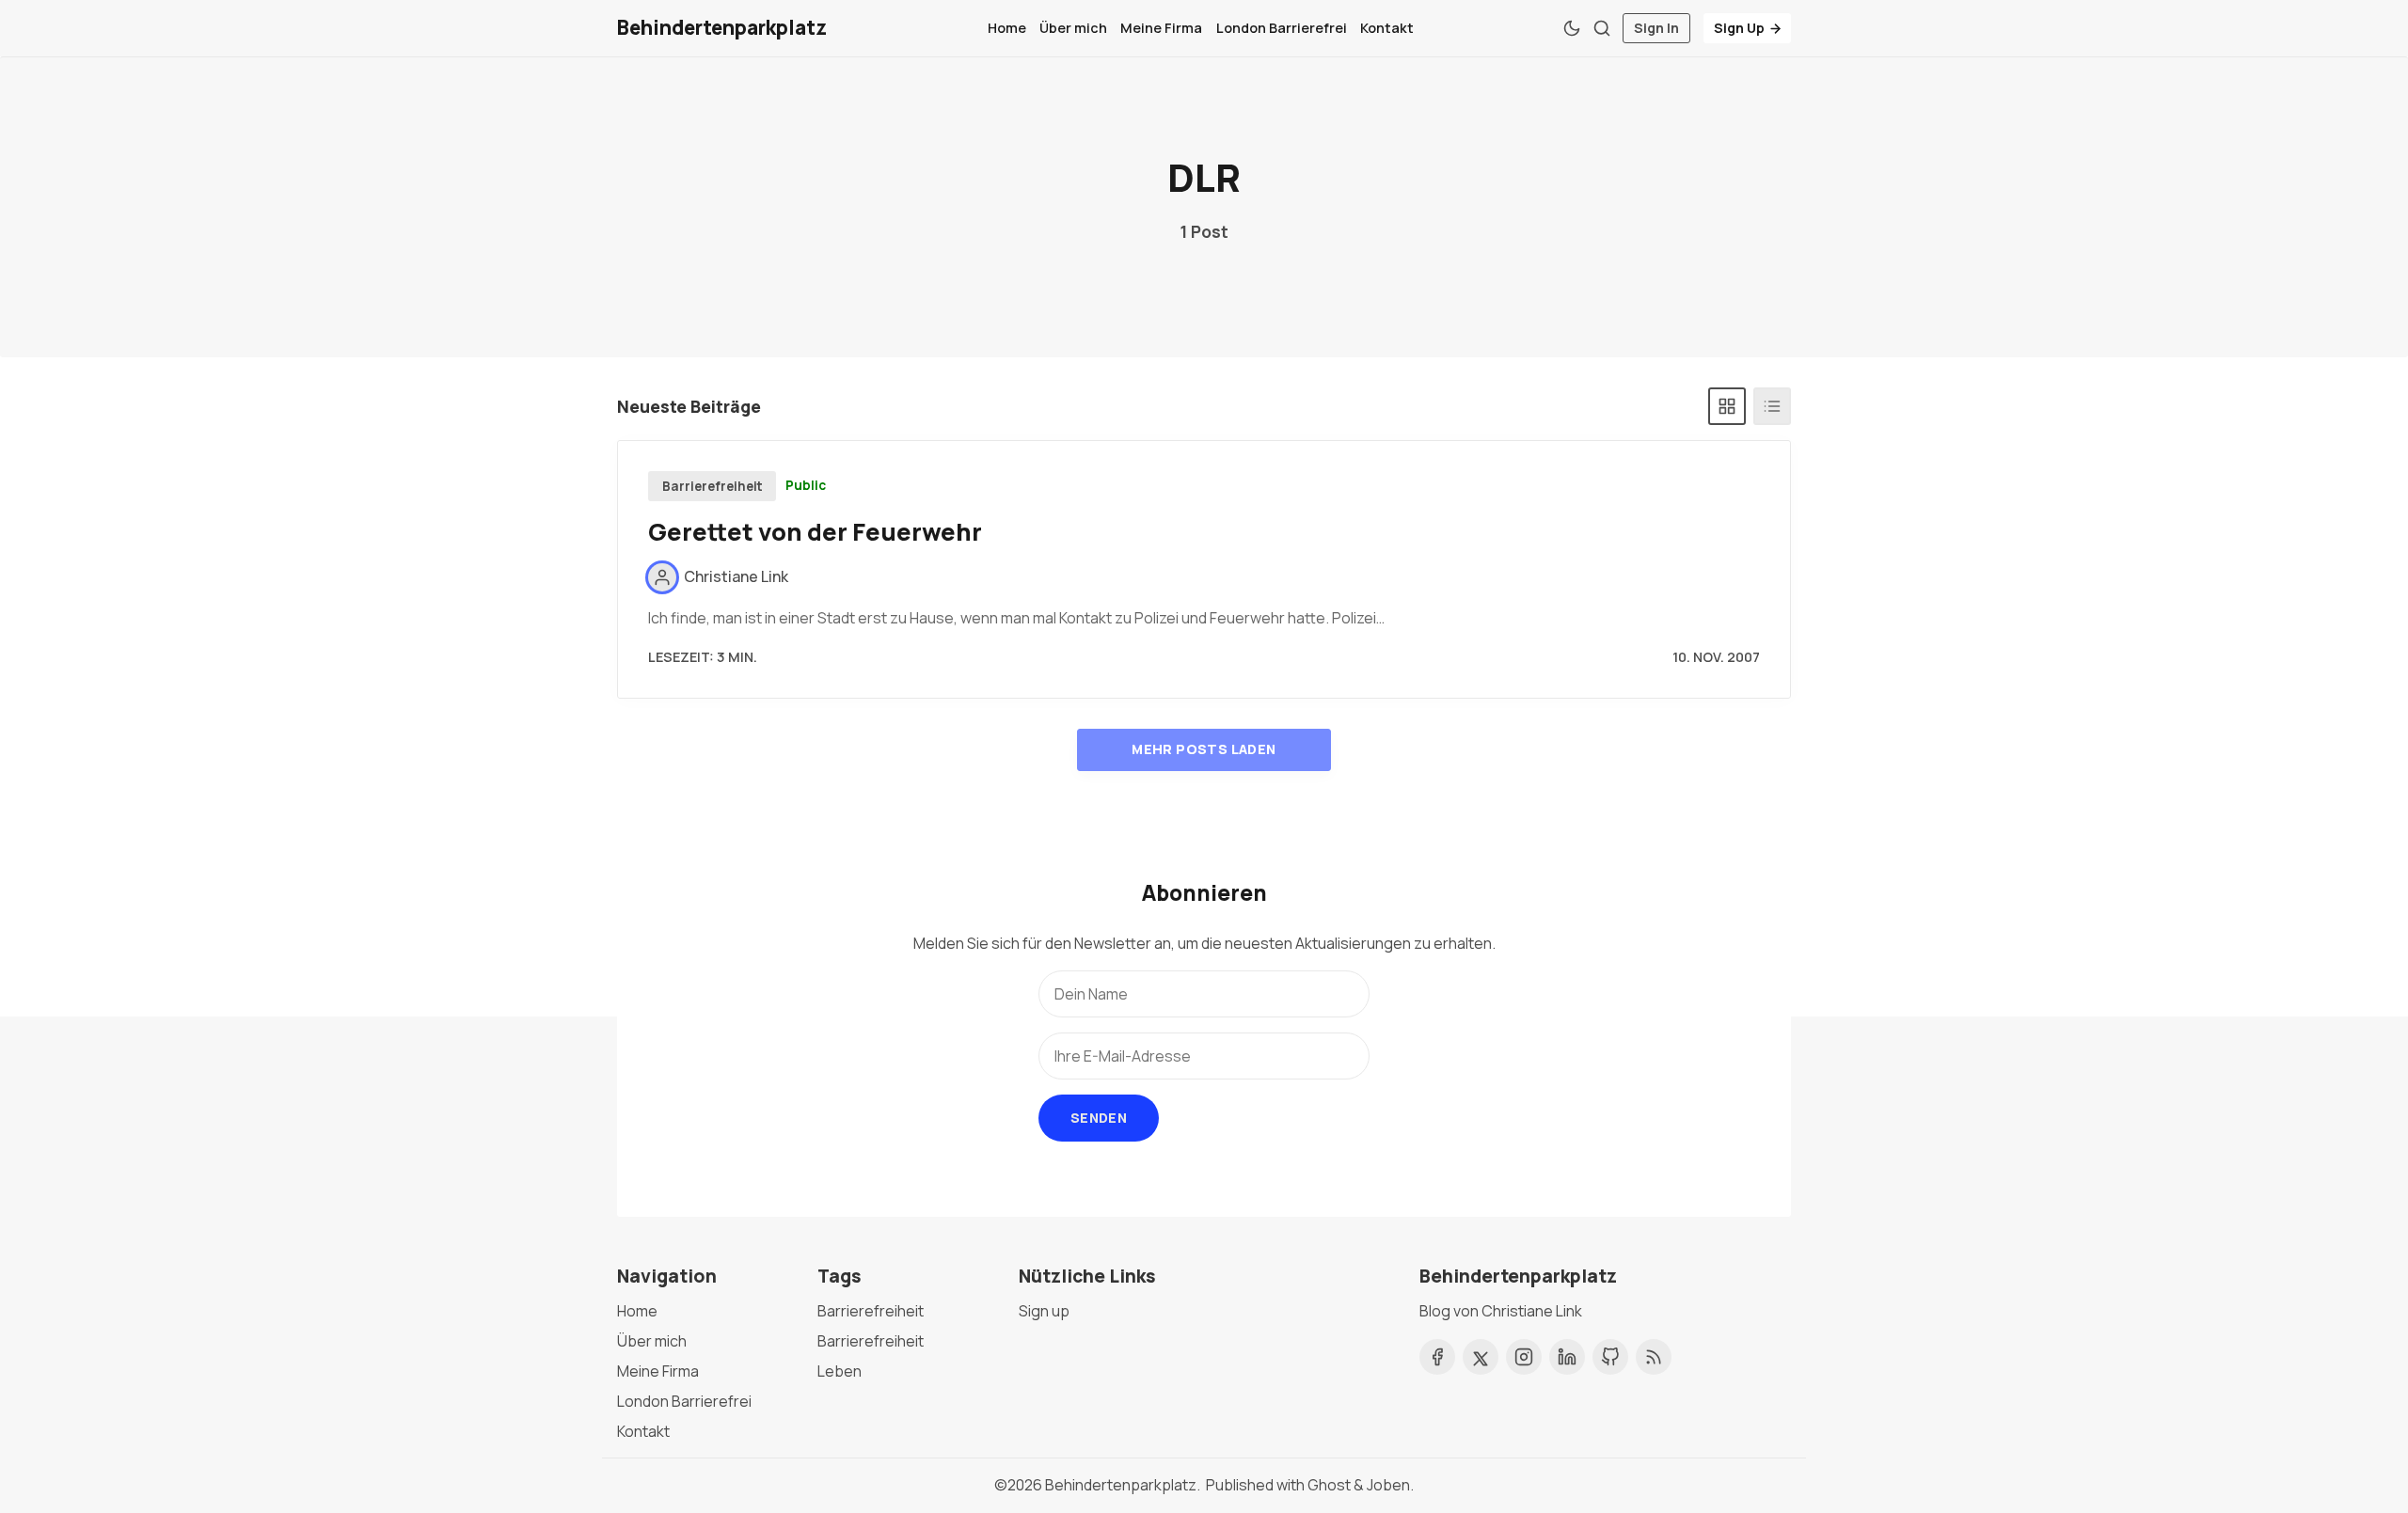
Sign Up (1739, 28)
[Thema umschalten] (1572, 28)
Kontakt (1387, 28)
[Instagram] (1524, 1357)
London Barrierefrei (1282, 28)
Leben (840, 1371)
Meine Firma (1161, 28)
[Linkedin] (1567, 1357)
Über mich (1073, 28)
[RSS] (1654, 1357)
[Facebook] (1437, 1357)
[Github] (1610, 1357)
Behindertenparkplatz (1121, 1485)
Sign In (1656, 28)
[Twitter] (1481, 1357)
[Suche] (1602, 28)
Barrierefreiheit (713, 486)
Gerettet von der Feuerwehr (815, 532)
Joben (1388, 1485)
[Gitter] (1727, 406)
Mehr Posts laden (1204, 749)
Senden (1099, 1118)
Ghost (1329, 1485)
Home (1007, 28)
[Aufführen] (1772, 406)
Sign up (1044, 1311)
